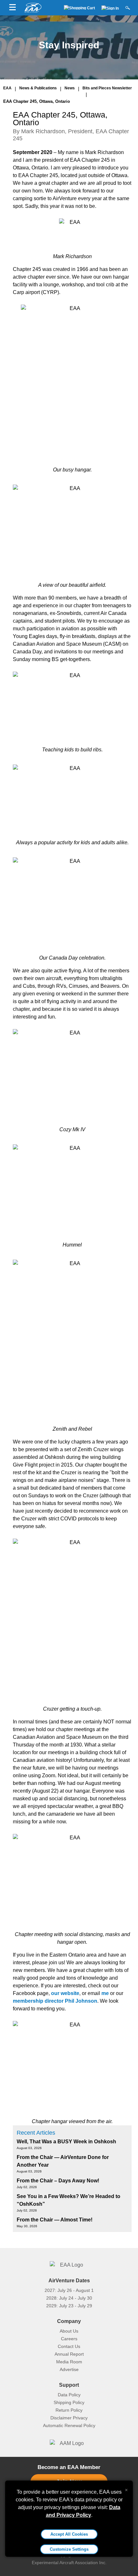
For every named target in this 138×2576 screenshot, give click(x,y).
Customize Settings (69, 2549)
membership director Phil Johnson (55, 2001)
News (70, 88)
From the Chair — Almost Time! (55, 2220)
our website (65, 1993)
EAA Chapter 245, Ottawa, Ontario (37, 101)
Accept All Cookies (69, 2534)
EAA (7, 88)
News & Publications (38, 88)
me (105, 1993)
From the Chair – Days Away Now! (58, 2181)
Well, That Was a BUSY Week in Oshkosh (66, 2142)
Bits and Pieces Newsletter (107, 88)
